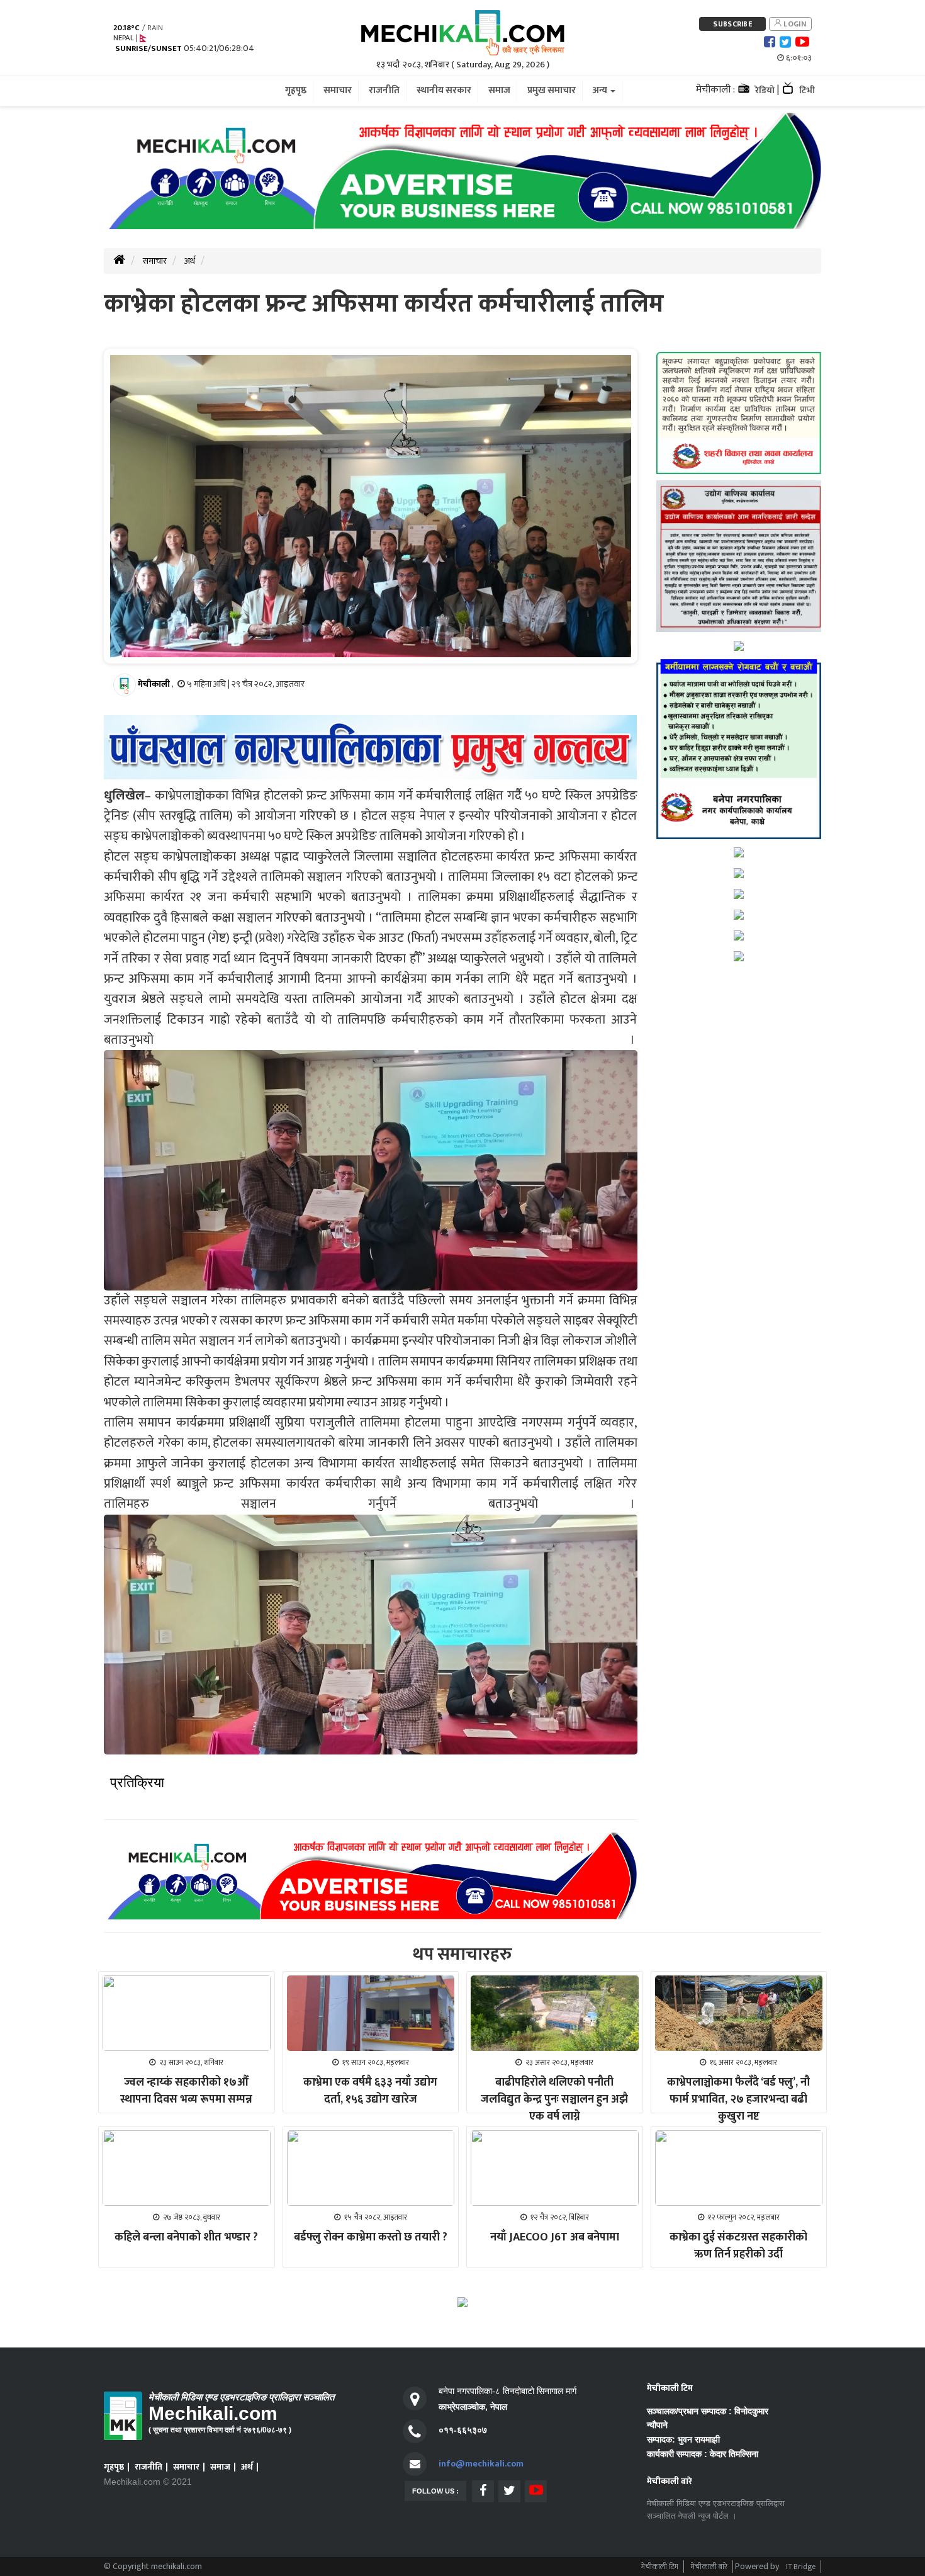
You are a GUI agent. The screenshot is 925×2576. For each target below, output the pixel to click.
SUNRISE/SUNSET (149, 49)
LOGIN (794, 24)
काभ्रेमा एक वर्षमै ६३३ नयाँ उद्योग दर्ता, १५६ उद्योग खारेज (370, 2091)
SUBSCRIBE (732, 24)
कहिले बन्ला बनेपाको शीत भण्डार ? (186, 2237)
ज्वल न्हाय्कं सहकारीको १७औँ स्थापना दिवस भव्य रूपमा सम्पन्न (186, 2091)
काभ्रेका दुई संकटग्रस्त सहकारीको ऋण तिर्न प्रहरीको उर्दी (738, 2246)
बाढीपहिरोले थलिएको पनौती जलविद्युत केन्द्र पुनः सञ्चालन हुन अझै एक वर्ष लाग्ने (554, 2099)
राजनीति (149, 2467)
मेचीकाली (154, 684)
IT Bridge (801, 2567)
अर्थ (190, 261)
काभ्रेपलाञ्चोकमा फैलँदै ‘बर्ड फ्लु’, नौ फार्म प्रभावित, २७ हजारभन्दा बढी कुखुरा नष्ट (738, 2099)
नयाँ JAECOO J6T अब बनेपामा (555, 2237)
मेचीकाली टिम (660, 2567)
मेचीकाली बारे (709, 2567)
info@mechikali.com (481, 2464)
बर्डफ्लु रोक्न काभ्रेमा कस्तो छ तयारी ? (371, 2237)
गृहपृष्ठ (114, 2467)
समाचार (155, 261)
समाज (220, 2467)
